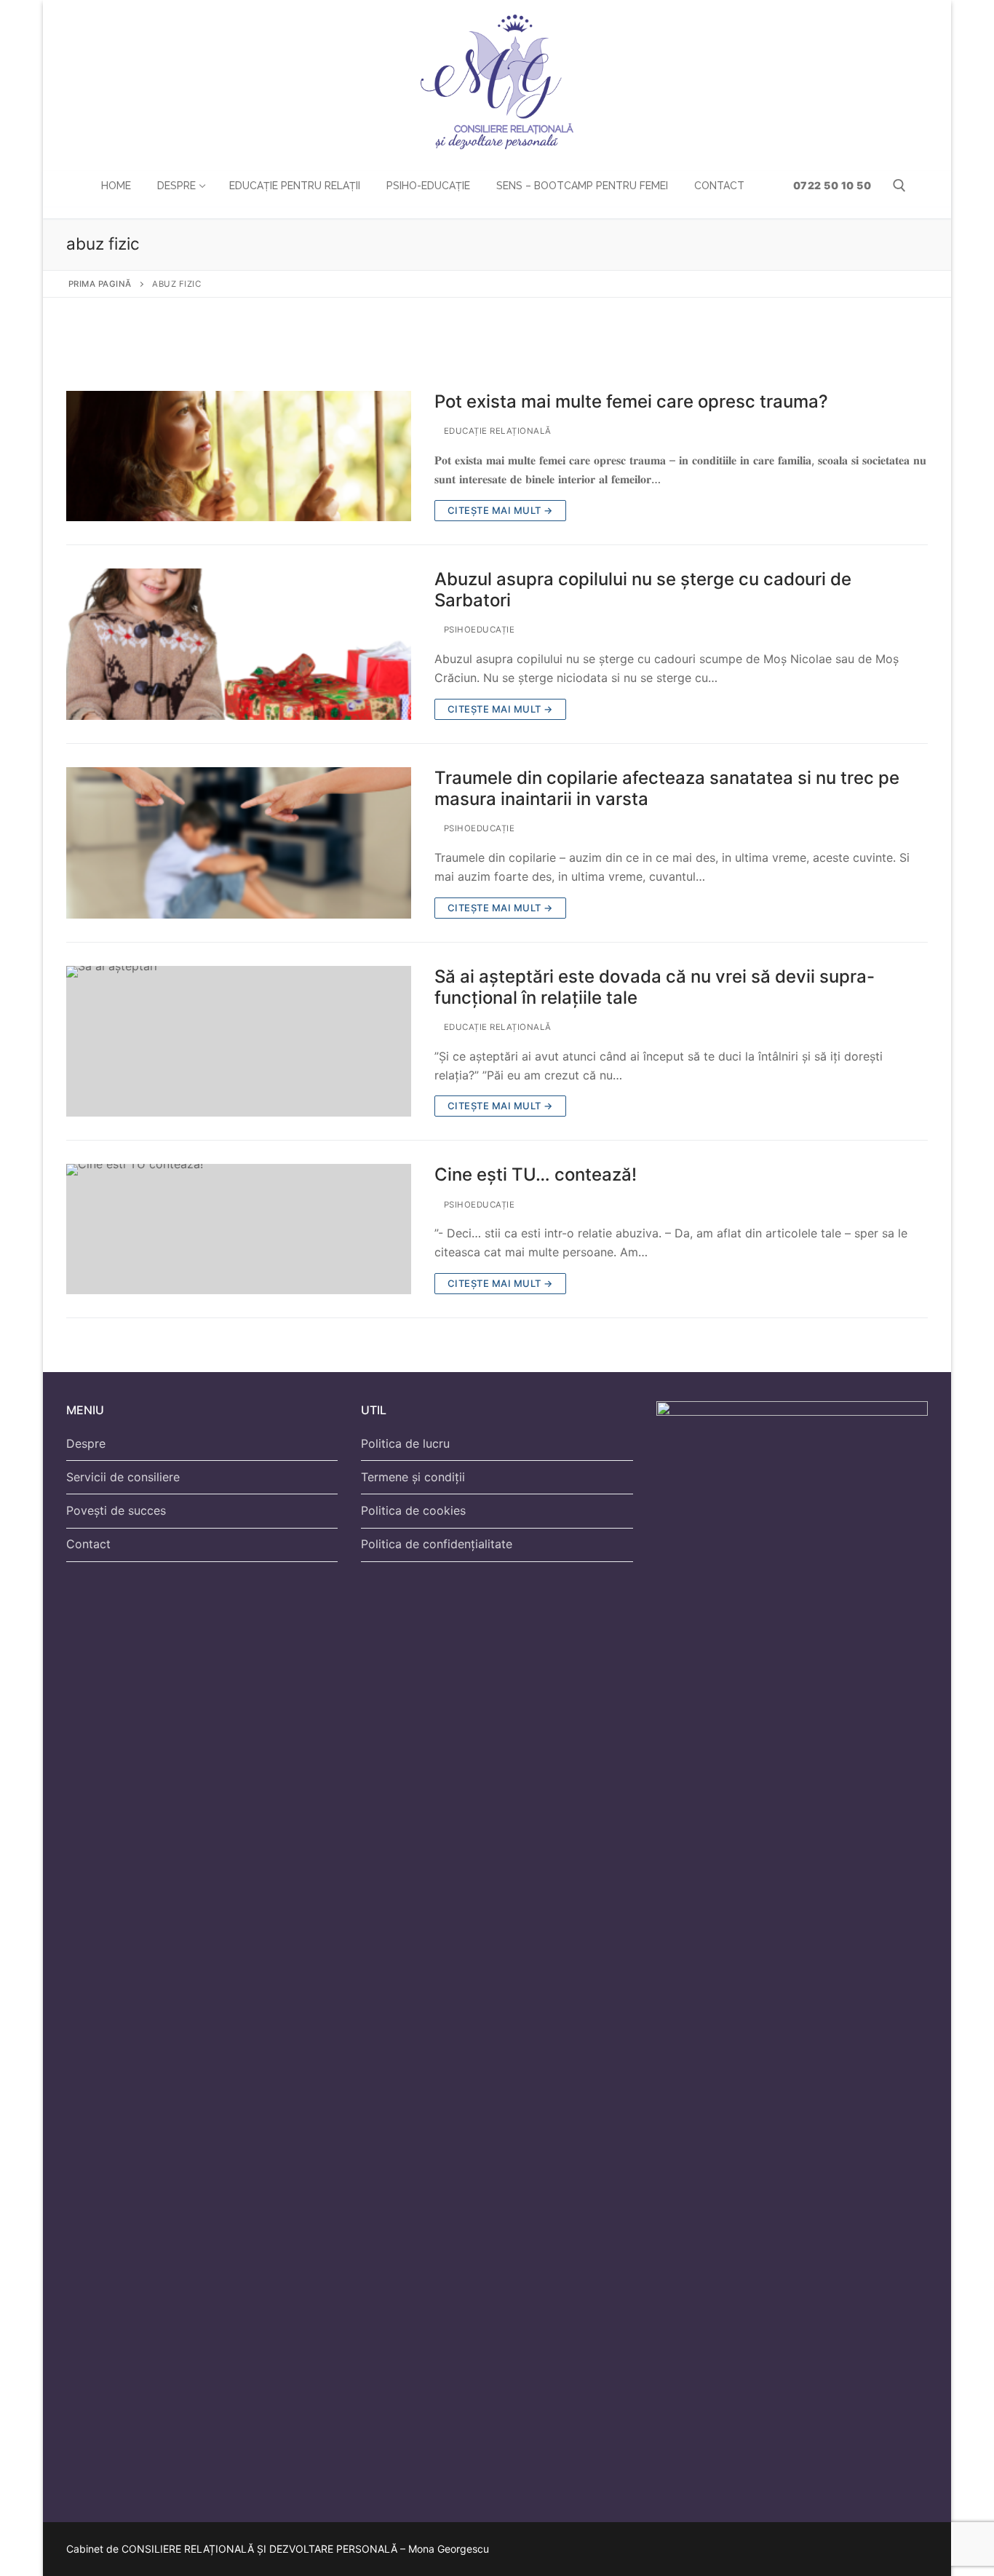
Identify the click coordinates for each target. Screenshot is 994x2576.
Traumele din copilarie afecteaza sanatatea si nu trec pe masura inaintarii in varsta (667, 788)
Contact (88, 1544)
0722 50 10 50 (831, 185)
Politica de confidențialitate (437, 1544)
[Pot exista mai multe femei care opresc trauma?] (239, 456)
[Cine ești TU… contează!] (239, 1229)
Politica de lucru (405, 1443)
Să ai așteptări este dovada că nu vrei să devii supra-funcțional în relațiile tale (655, 987)
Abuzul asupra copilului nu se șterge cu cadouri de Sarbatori (643, 590)
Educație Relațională (496, 431)
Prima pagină (100, 284)
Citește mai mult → (500, 510)
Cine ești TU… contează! (536, 1174)
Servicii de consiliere (123, 1477)
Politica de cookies (413, 1510)
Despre (86, 1443)
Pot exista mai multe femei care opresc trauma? (631, 401)
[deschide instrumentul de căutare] (899, 186)
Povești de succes (116, 1510)
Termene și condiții (413, 1477)
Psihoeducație (478, 630)
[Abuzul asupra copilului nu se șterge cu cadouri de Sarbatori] (239, 644)
